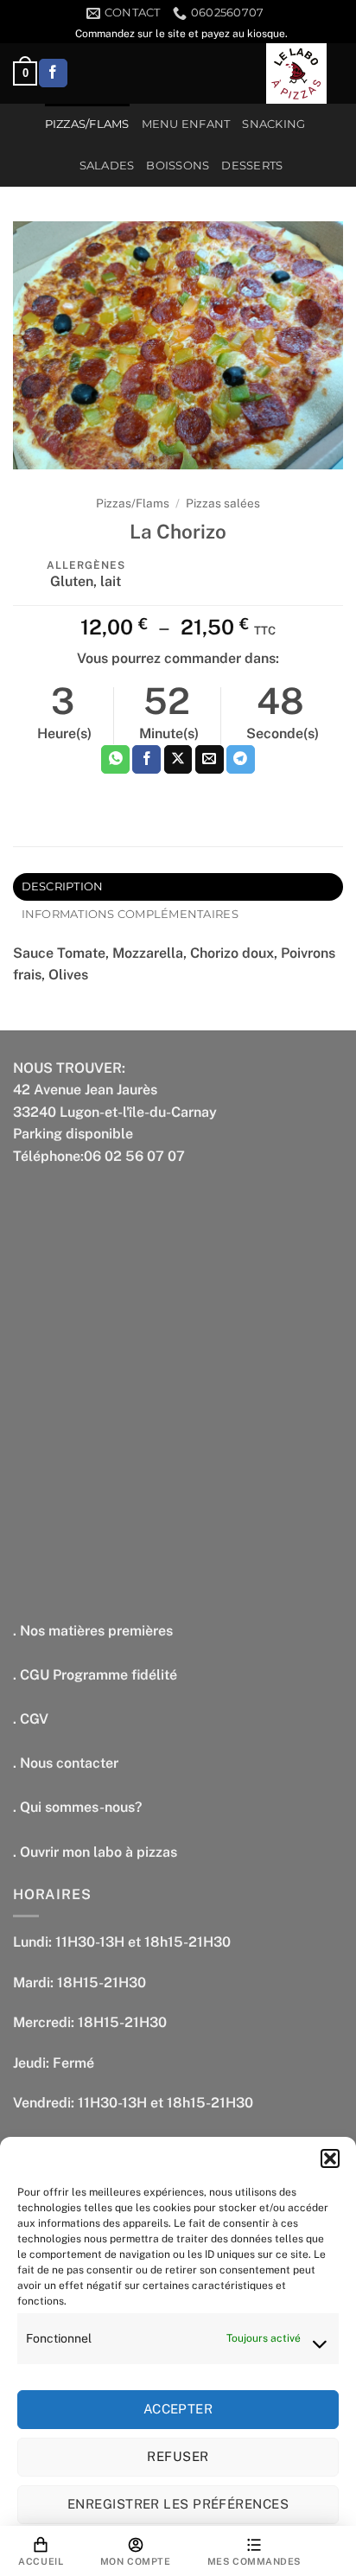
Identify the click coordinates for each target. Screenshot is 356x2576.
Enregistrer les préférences (178, 2504)
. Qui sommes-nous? (77, 1807)
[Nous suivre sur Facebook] (53, 73)
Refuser (178, 2456)
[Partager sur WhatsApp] (115, 760)
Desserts (252, 166)
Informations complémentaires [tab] (130, 914)
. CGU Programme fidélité (95, 1675)
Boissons (178, 166)
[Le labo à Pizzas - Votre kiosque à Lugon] (296, 73)
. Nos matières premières (93, 1631)
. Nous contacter (66, 1763)
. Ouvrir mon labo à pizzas (95, 1852)
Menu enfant (186, 124)
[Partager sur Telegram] (241, 760)
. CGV (31, 1719)
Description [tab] (63, 886)
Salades (107, 166)
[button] (330, 2158)
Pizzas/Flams (87, 124)
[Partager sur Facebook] (146, 760)
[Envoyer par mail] (210, 760)
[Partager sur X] (178, 760)
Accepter (178, 2409)
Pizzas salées (223, 503)
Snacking (273, 124)
